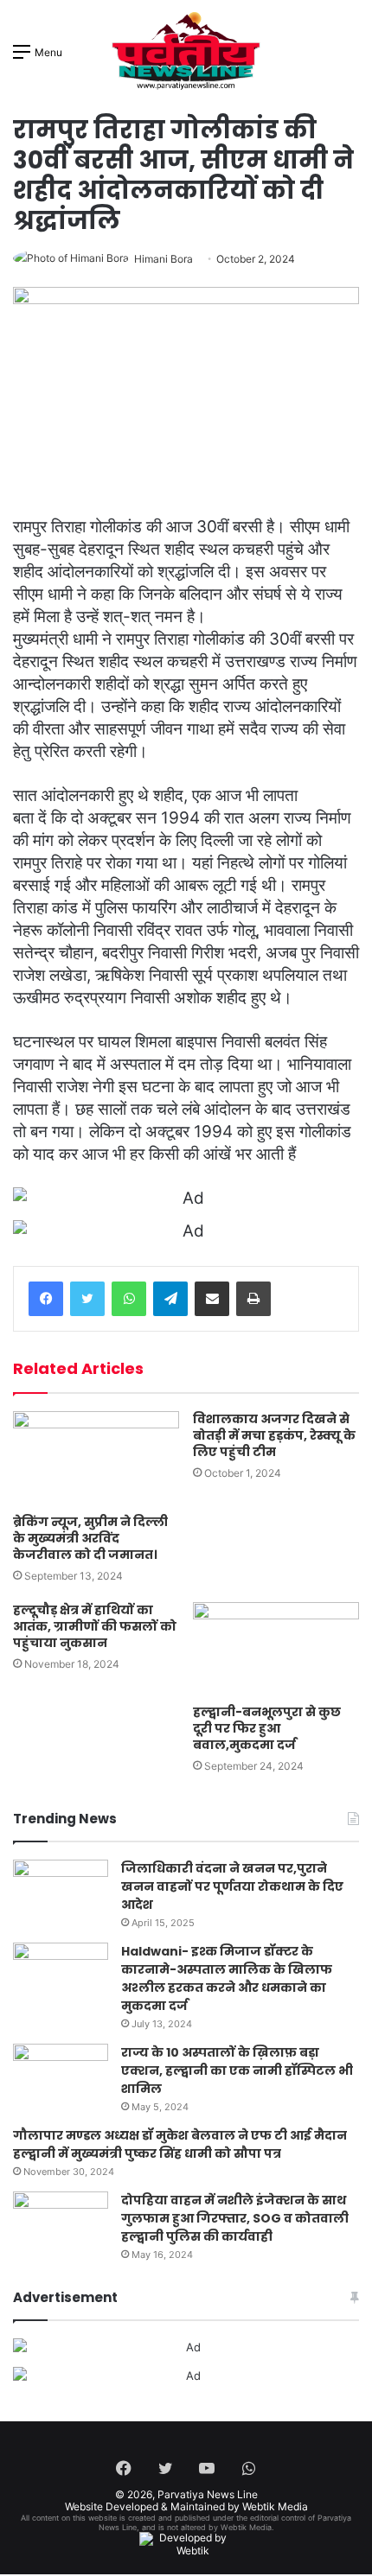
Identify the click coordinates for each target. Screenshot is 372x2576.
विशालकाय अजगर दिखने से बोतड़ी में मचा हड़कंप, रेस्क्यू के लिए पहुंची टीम (274, 1435)
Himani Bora (164, 259)
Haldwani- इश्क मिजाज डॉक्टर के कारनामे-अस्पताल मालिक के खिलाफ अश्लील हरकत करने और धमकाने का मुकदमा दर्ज (227, 1978)
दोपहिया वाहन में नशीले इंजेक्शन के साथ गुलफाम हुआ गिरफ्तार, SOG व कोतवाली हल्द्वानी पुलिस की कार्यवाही (235, 2218)
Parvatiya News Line (208, 2494)
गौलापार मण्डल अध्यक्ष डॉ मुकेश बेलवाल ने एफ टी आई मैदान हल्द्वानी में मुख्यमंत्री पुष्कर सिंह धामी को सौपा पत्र (180, 2144)
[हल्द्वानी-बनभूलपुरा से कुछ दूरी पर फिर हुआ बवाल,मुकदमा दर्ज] (276, 1649)
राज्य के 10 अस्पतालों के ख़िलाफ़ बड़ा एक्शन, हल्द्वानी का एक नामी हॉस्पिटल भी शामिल (237, 2070)
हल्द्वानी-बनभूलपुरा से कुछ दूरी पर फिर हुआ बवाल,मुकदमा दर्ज (267, 1728)
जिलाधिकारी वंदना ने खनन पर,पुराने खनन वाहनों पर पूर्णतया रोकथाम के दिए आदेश (232, 1886)
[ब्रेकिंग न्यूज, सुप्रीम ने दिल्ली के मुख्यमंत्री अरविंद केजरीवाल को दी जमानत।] (96, 1458)
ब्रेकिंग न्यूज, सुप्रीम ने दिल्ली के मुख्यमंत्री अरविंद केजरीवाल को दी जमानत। (90, 1538)
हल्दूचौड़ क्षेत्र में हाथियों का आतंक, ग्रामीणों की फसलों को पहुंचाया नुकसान (95, 1626)
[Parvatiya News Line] (186, 51)
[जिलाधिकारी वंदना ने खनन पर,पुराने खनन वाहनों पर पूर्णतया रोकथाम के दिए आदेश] (61, 1892)
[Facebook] (46, 1299)
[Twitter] (87, 1299)
